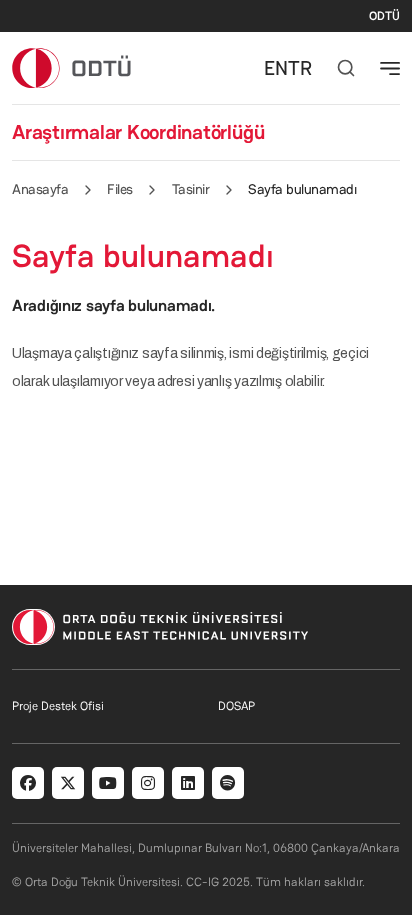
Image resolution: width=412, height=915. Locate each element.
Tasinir (191, 189)
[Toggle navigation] (390, 68)
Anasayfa (40, 189)
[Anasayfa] (72, 67)
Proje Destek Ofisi (58, 706)
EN (276, 68)
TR (300, 68)
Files (120, 189)
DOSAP (236, 706)
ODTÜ (384, 16)
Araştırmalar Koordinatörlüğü (138, 132)
